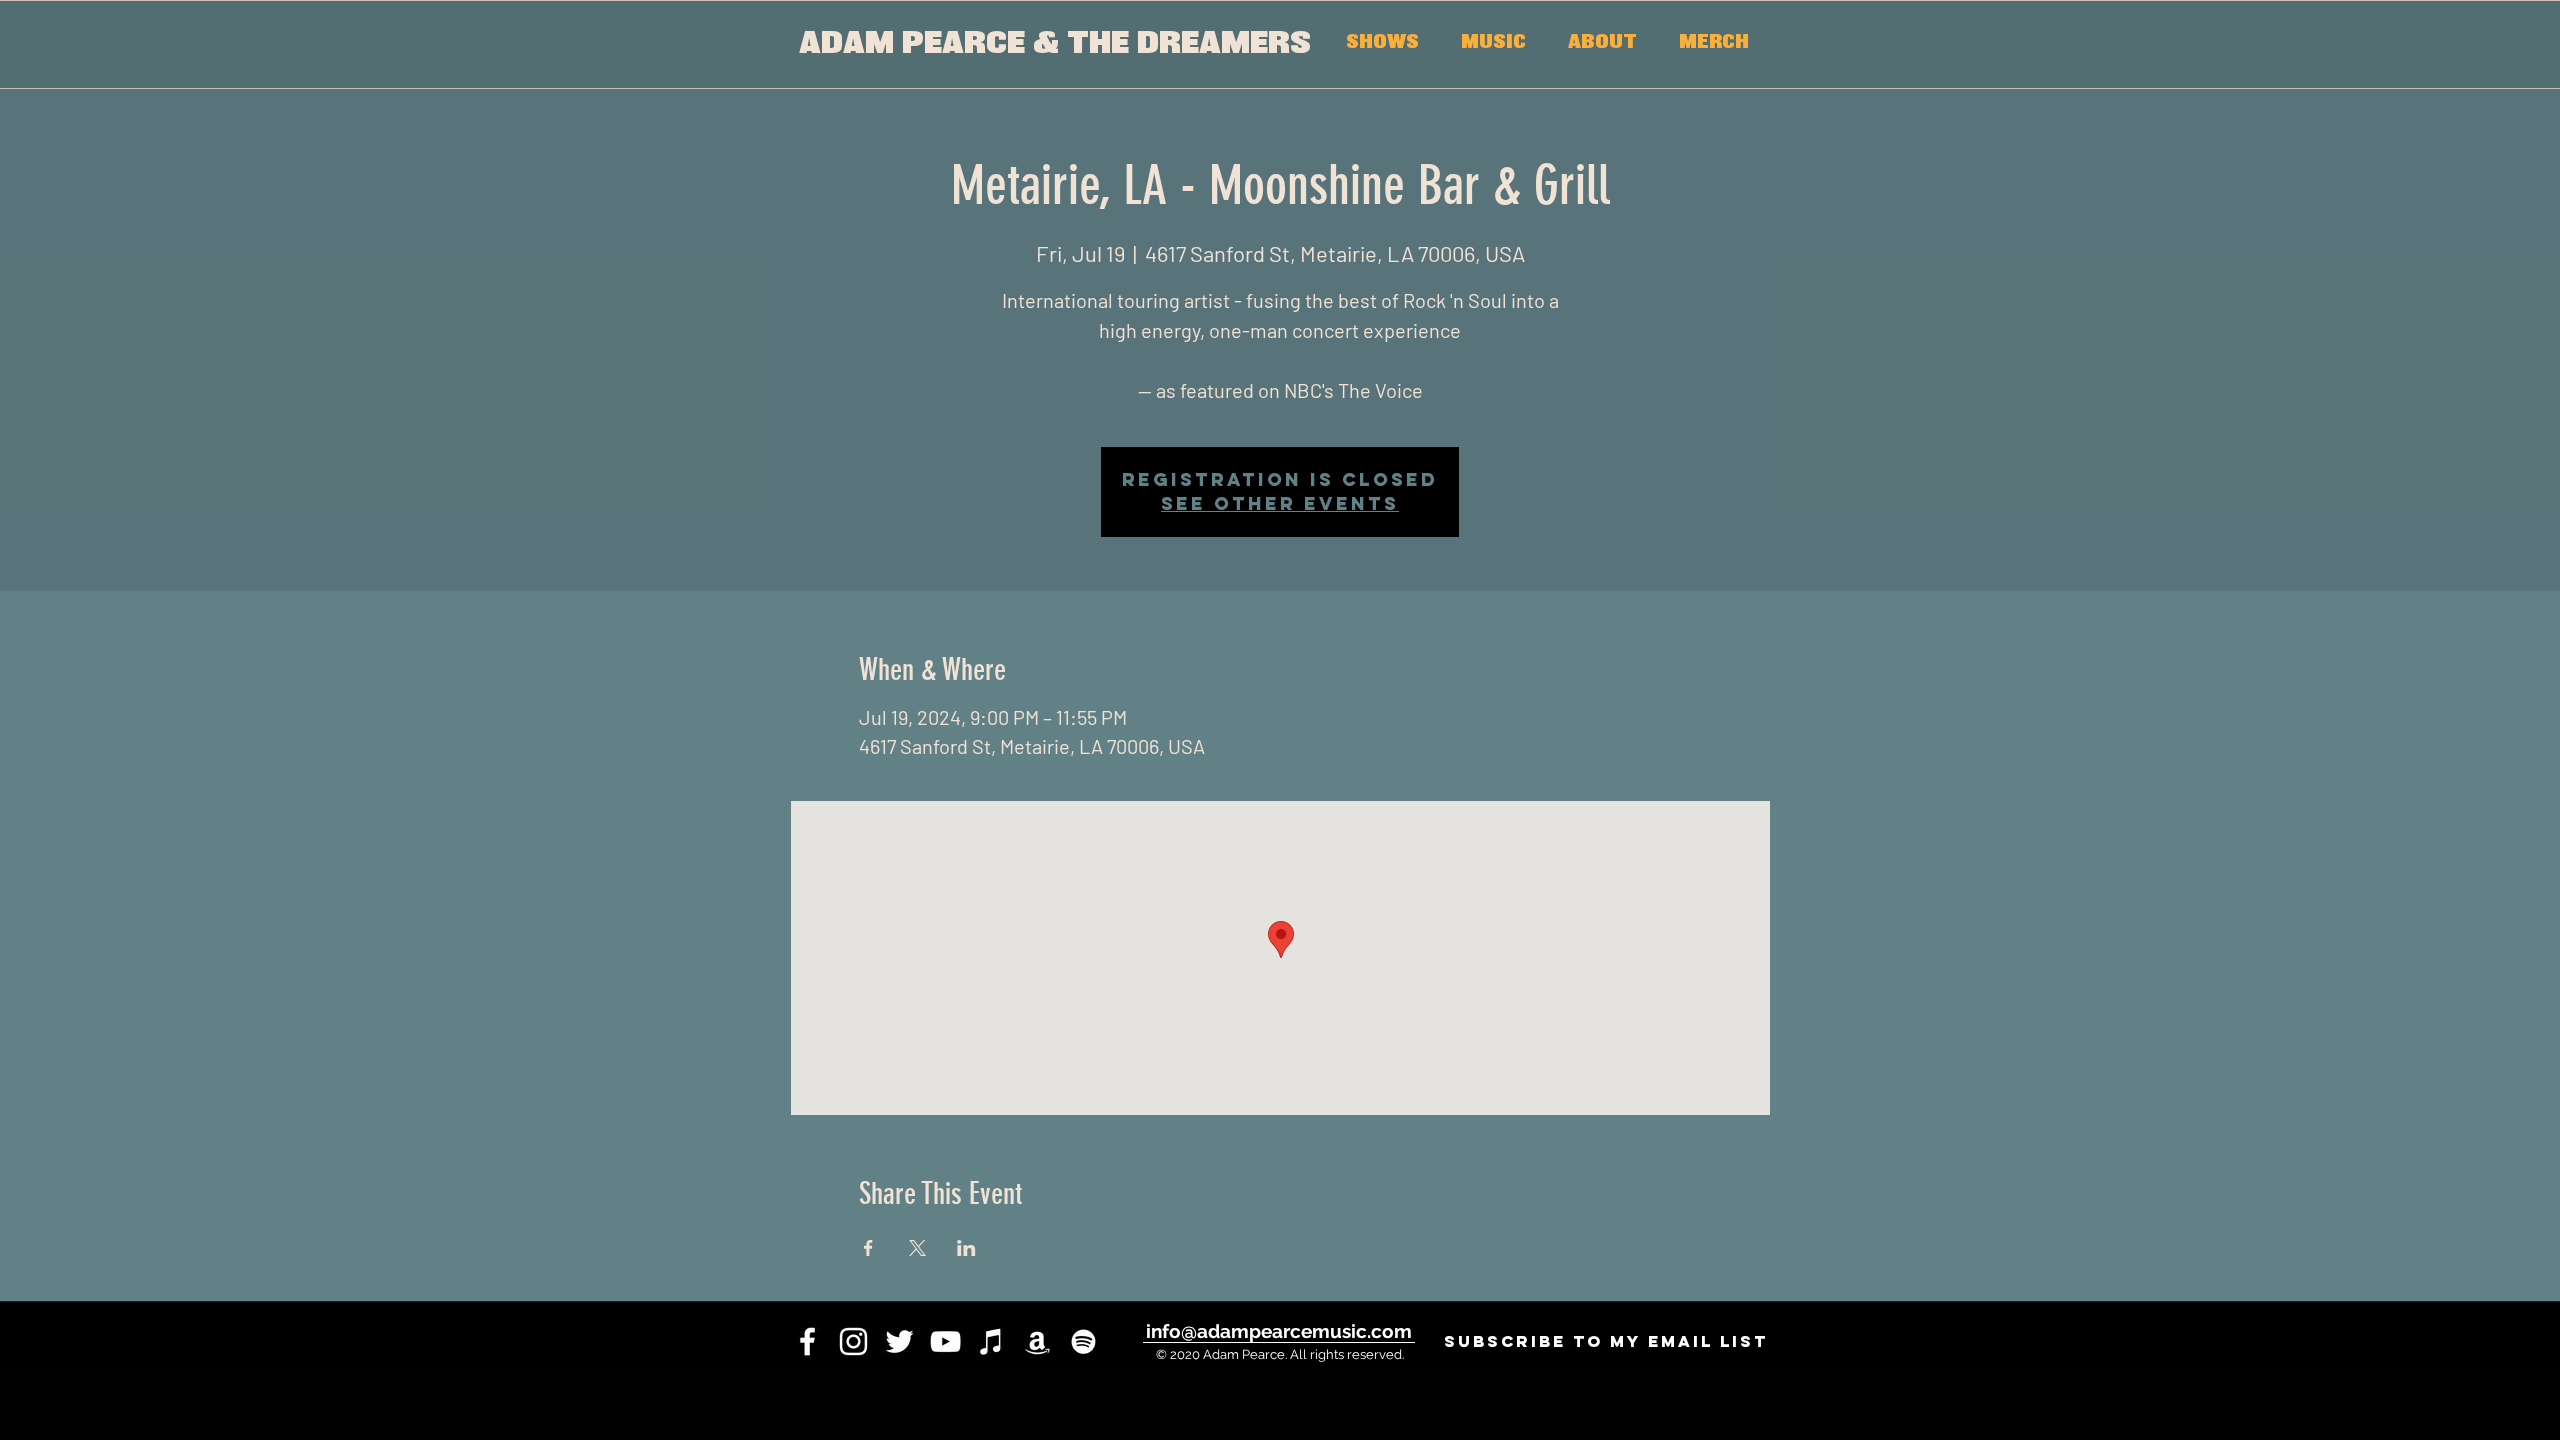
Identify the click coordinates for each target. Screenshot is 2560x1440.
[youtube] (945, 1341)
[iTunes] (991, 1341)
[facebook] (807, 1341)
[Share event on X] (917, 1248)
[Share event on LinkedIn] (966, 1248)
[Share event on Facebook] (868, 1248)
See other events (1280, 503)
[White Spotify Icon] (1083, 1341)
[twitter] (899, 1341)
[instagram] (853, 1341)
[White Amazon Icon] (1037, 1341)
